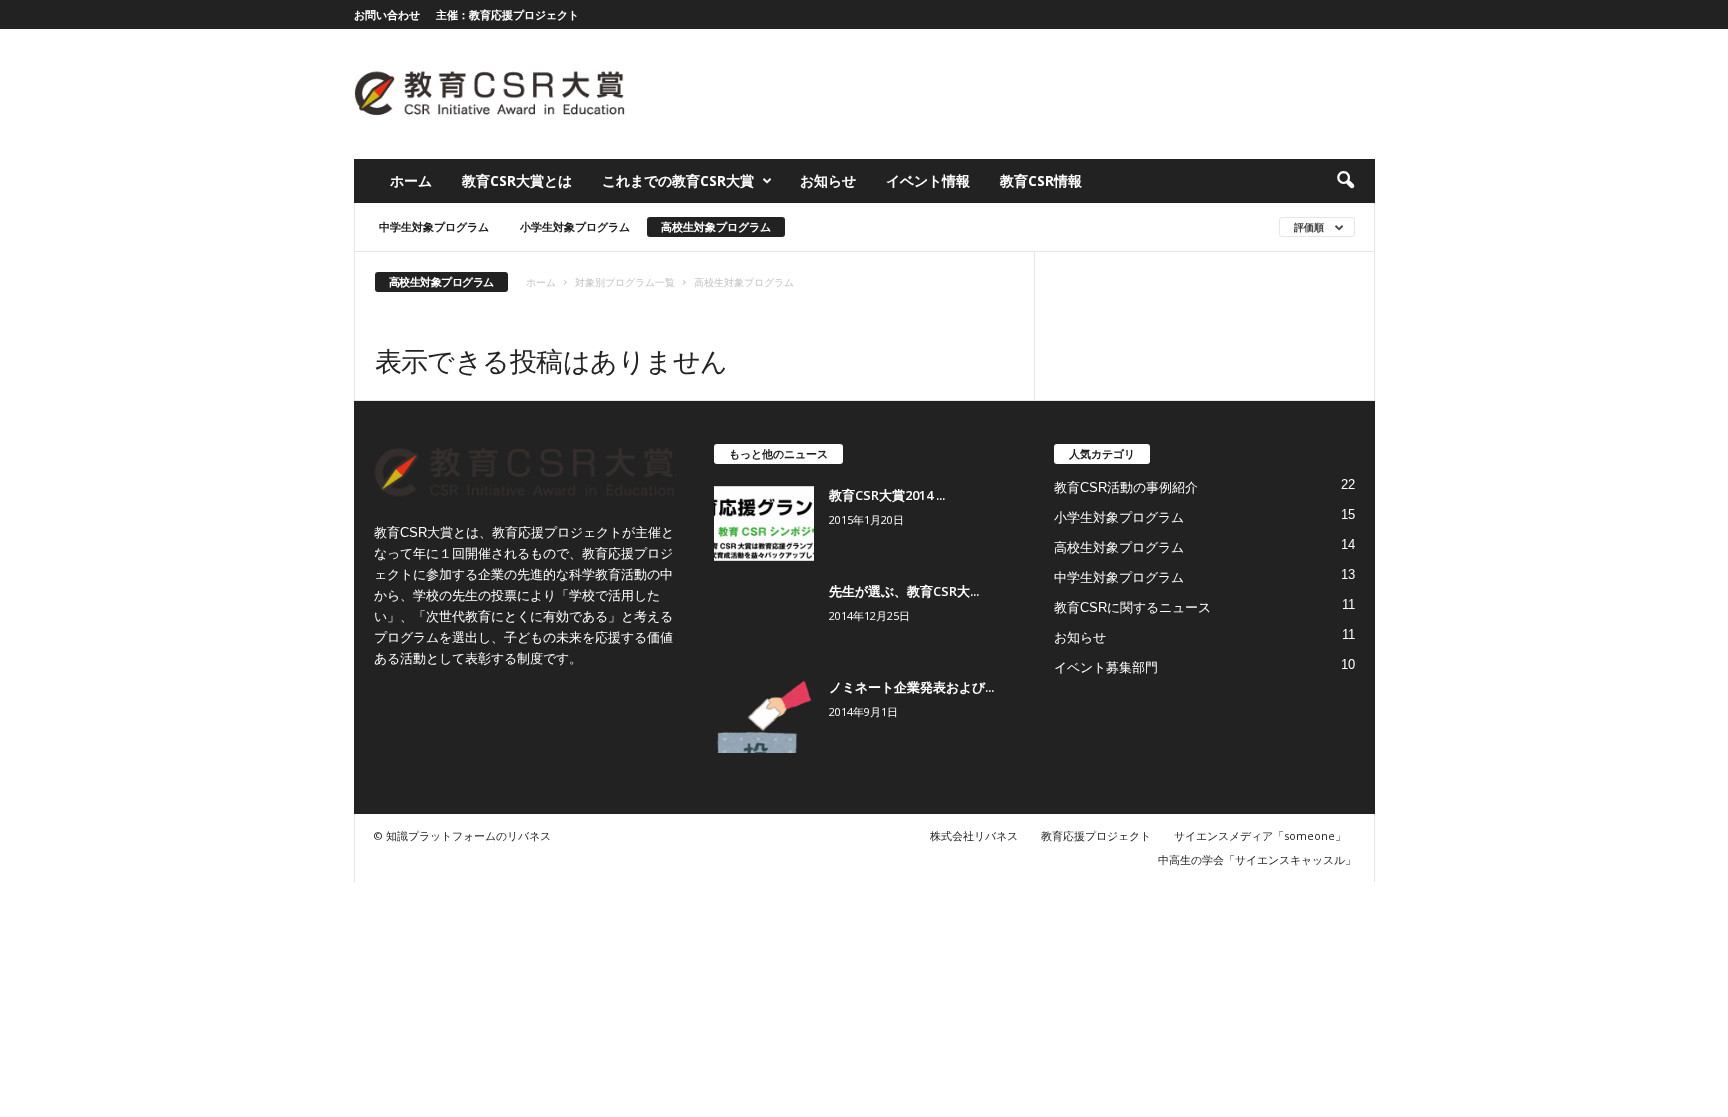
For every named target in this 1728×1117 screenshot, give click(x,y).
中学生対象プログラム (434, 226)
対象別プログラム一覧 (625, 282)
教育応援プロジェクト (1096, 835)
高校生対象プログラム (716, 226)
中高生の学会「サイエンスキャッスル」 (1257, 859)
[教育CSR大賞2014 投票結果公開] (764, 523)
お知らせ (828, 180)
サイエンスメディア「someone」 (1260, 835)
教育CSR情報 (1041, 180)
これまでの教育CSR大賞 (678, 180)
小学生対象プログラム (575, 226)
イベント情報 (928, 180)
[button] (1345, 181)
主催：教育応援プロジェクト (507, 14)
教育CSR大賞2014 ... (887, 495)
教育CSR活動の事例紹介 (1126, 487)
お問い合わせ (387, 14)
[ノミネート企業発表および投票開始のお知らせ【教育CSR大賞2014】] (764, 715)
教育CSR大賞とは (517, 180)
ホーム (411, 180)
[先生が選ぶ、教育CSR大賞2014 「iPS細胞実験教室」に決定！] (764, 619)
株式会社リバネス (974, 835)
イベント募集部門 (1106, 667)
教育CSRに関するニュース (1132, 607)
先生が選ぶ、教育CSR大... (904, 591)
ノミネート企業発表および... (911, 687)
